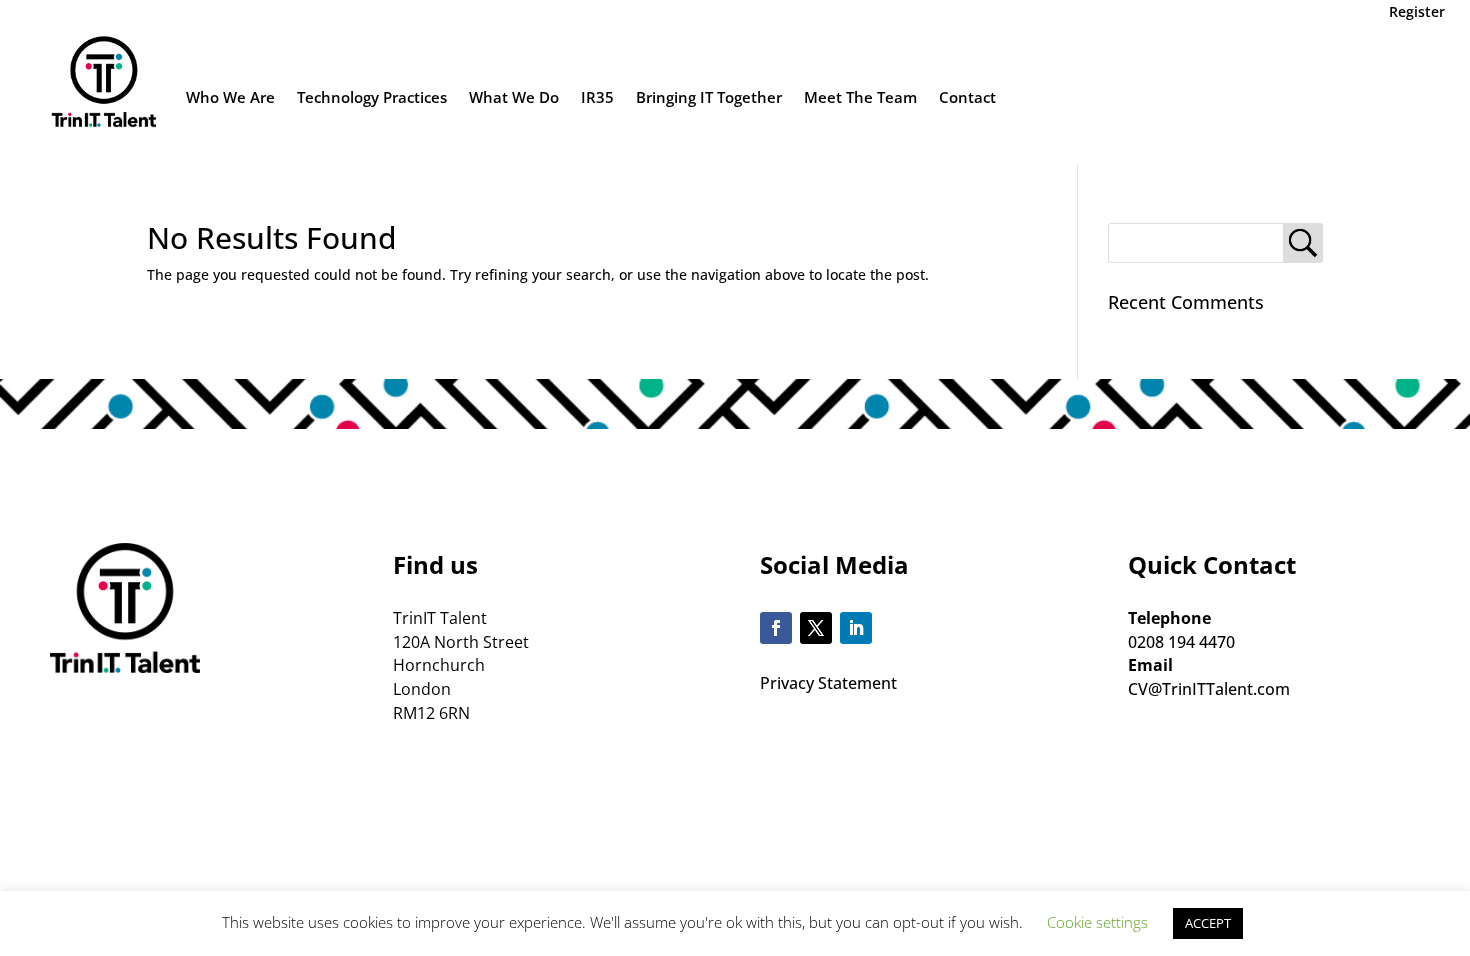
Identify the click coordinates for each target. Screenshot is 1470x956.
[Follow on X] (816, 628)
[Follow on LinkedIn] (856, 628)
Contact (967, 97)
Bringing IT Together (709, 97)
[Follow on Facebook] (776, 628)
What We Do (514, 97)
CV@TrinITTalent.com (1209, 689)
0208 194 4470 (1181, 642)
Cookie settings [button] (1097, 922)
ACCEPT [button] (1208, 923)
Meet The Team (860, 97)
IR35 (597, 97)
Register (1417, 11)
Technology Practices (372, 97)
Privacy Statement (828, 683)
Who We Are (230, 97)
